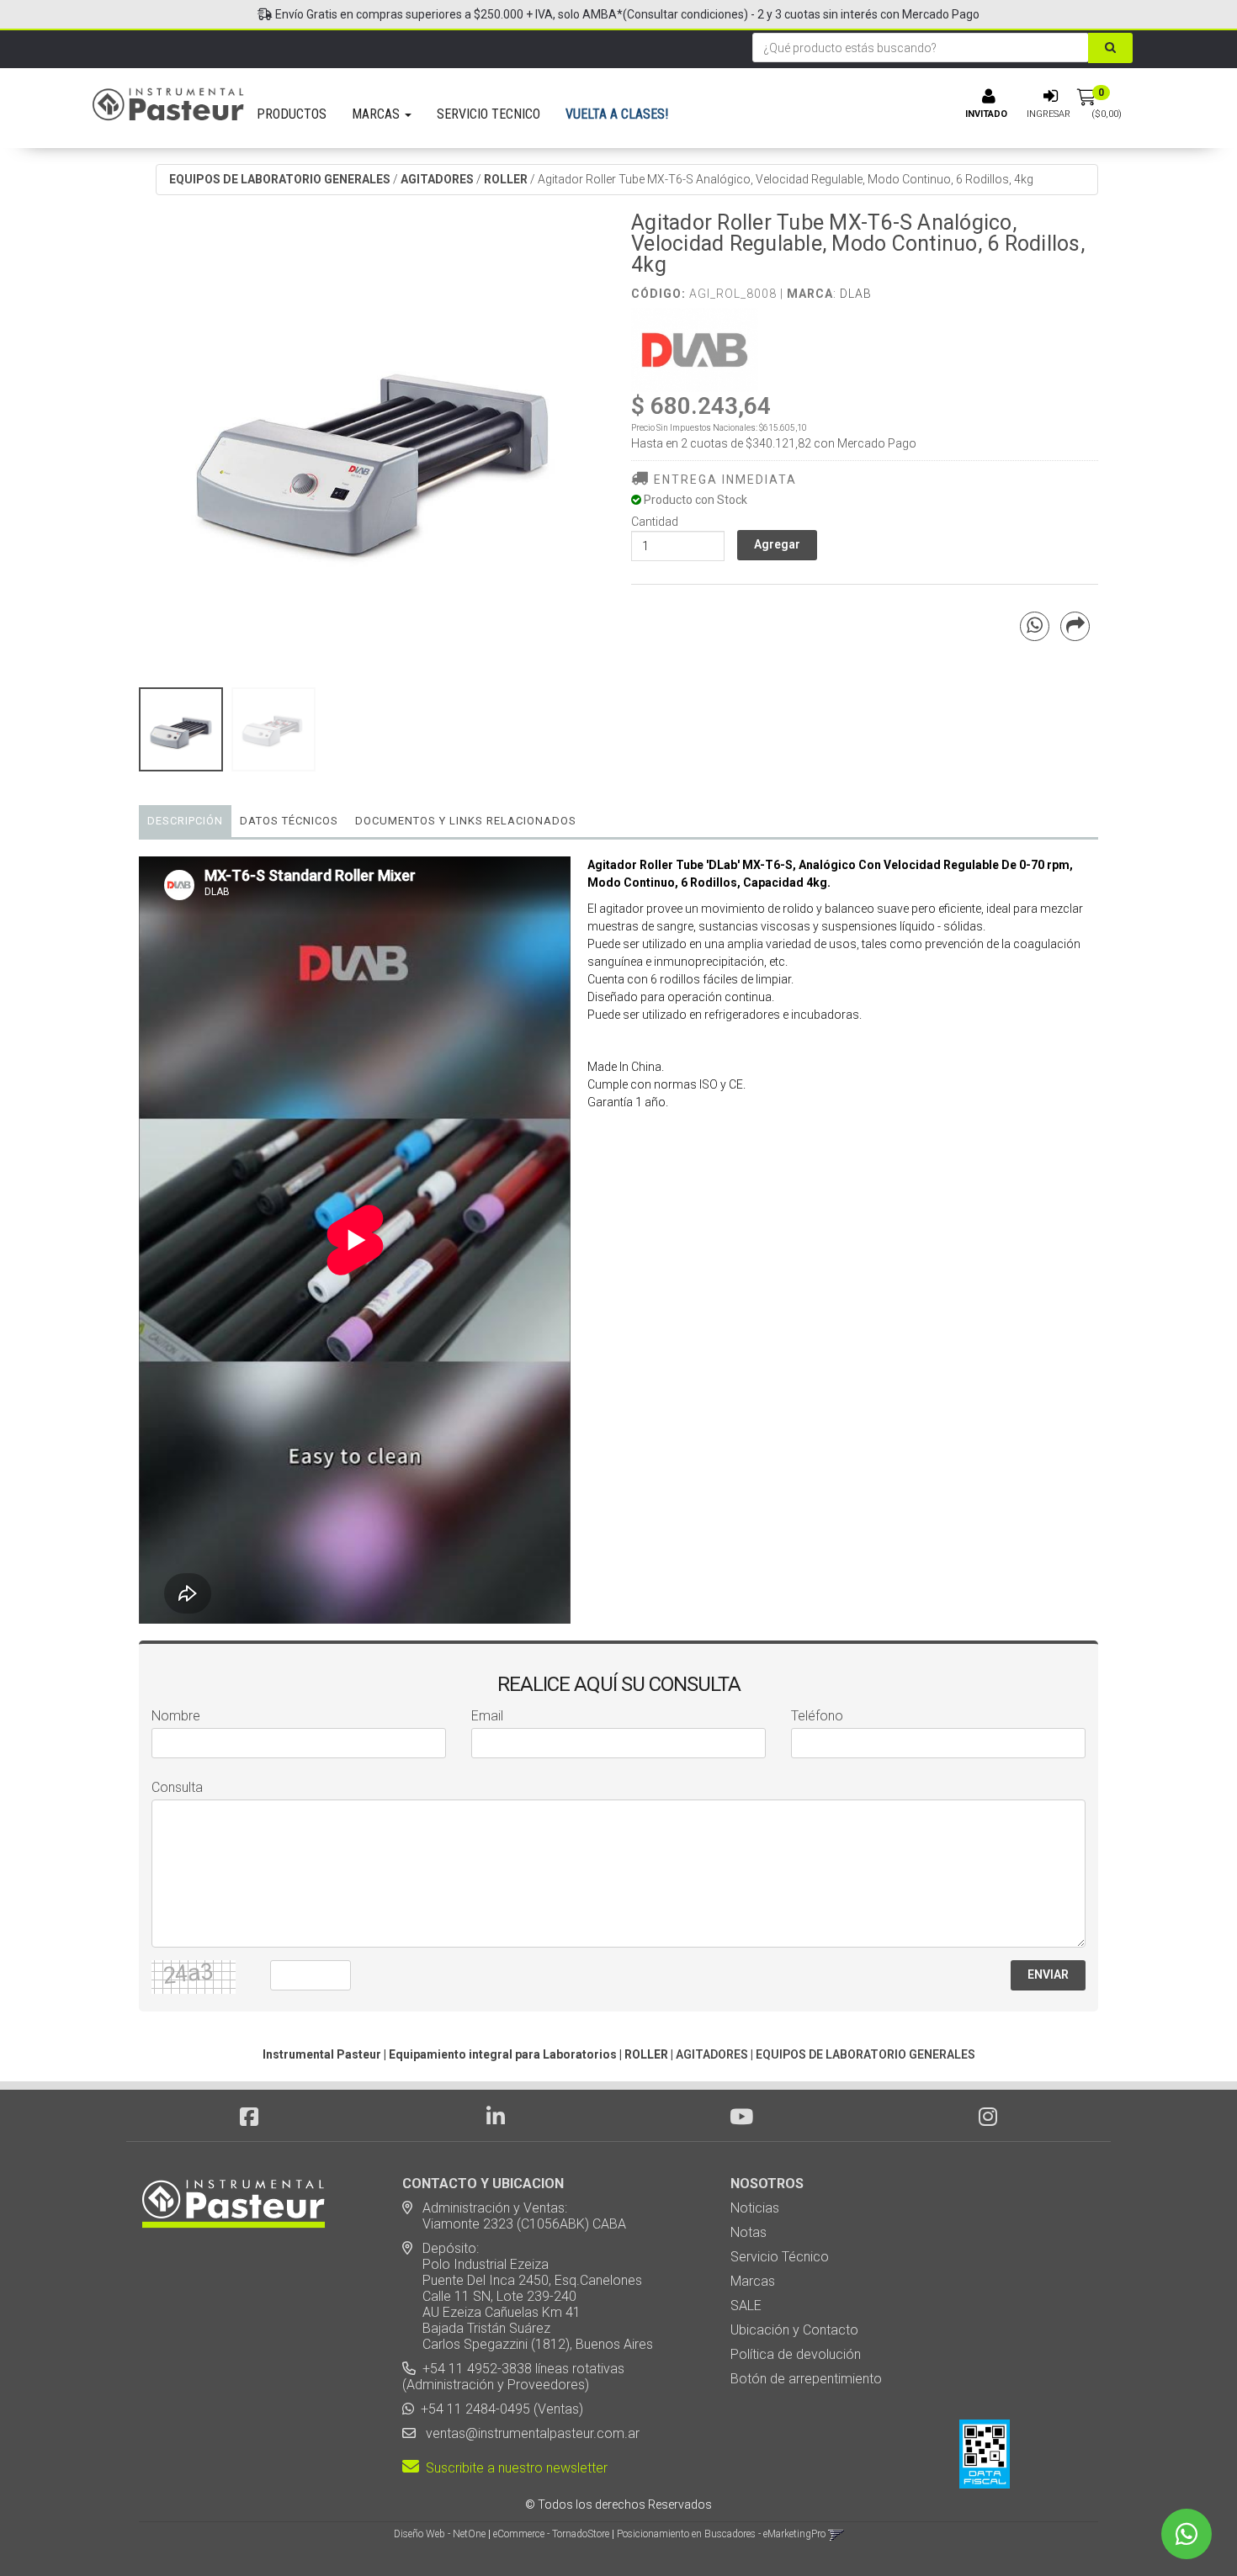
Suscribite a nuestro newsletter (513, 2468)
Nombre (176, 1716)
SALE (746, 2306)
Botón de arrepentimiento (806, 2379)
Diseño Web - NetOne (440, 2534)
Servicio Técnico (780, 2257)
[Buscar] (1110, 48)
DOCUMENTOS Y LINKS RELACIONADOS (466, 821)
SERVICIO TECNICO (488, 114)
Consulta (177, 1787)
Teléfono (817, 1716)
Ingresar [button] (1049, 114)
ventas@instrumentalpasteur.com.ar (529, 2433)
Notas (749, 2232)
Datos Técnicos (289, 821)
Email (487, 1716)
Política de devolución (796, 2354)
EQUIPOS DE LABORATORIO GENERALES (280, 179)
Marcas (753, 2281)
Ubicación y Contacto (794, 2330)
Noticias (755, 2208)
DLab (856, 294)
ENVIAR (1048, 1974)
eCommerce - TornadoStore (551, 2534)
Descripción (185, 821)
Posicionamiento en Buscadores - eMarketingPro (721, 2534)
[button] (836, 2534)
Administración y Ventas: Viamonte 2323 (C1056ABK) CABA (514, 2216)
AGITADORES (437, 179)
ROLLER (506, 179)
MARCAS (377, 114)
